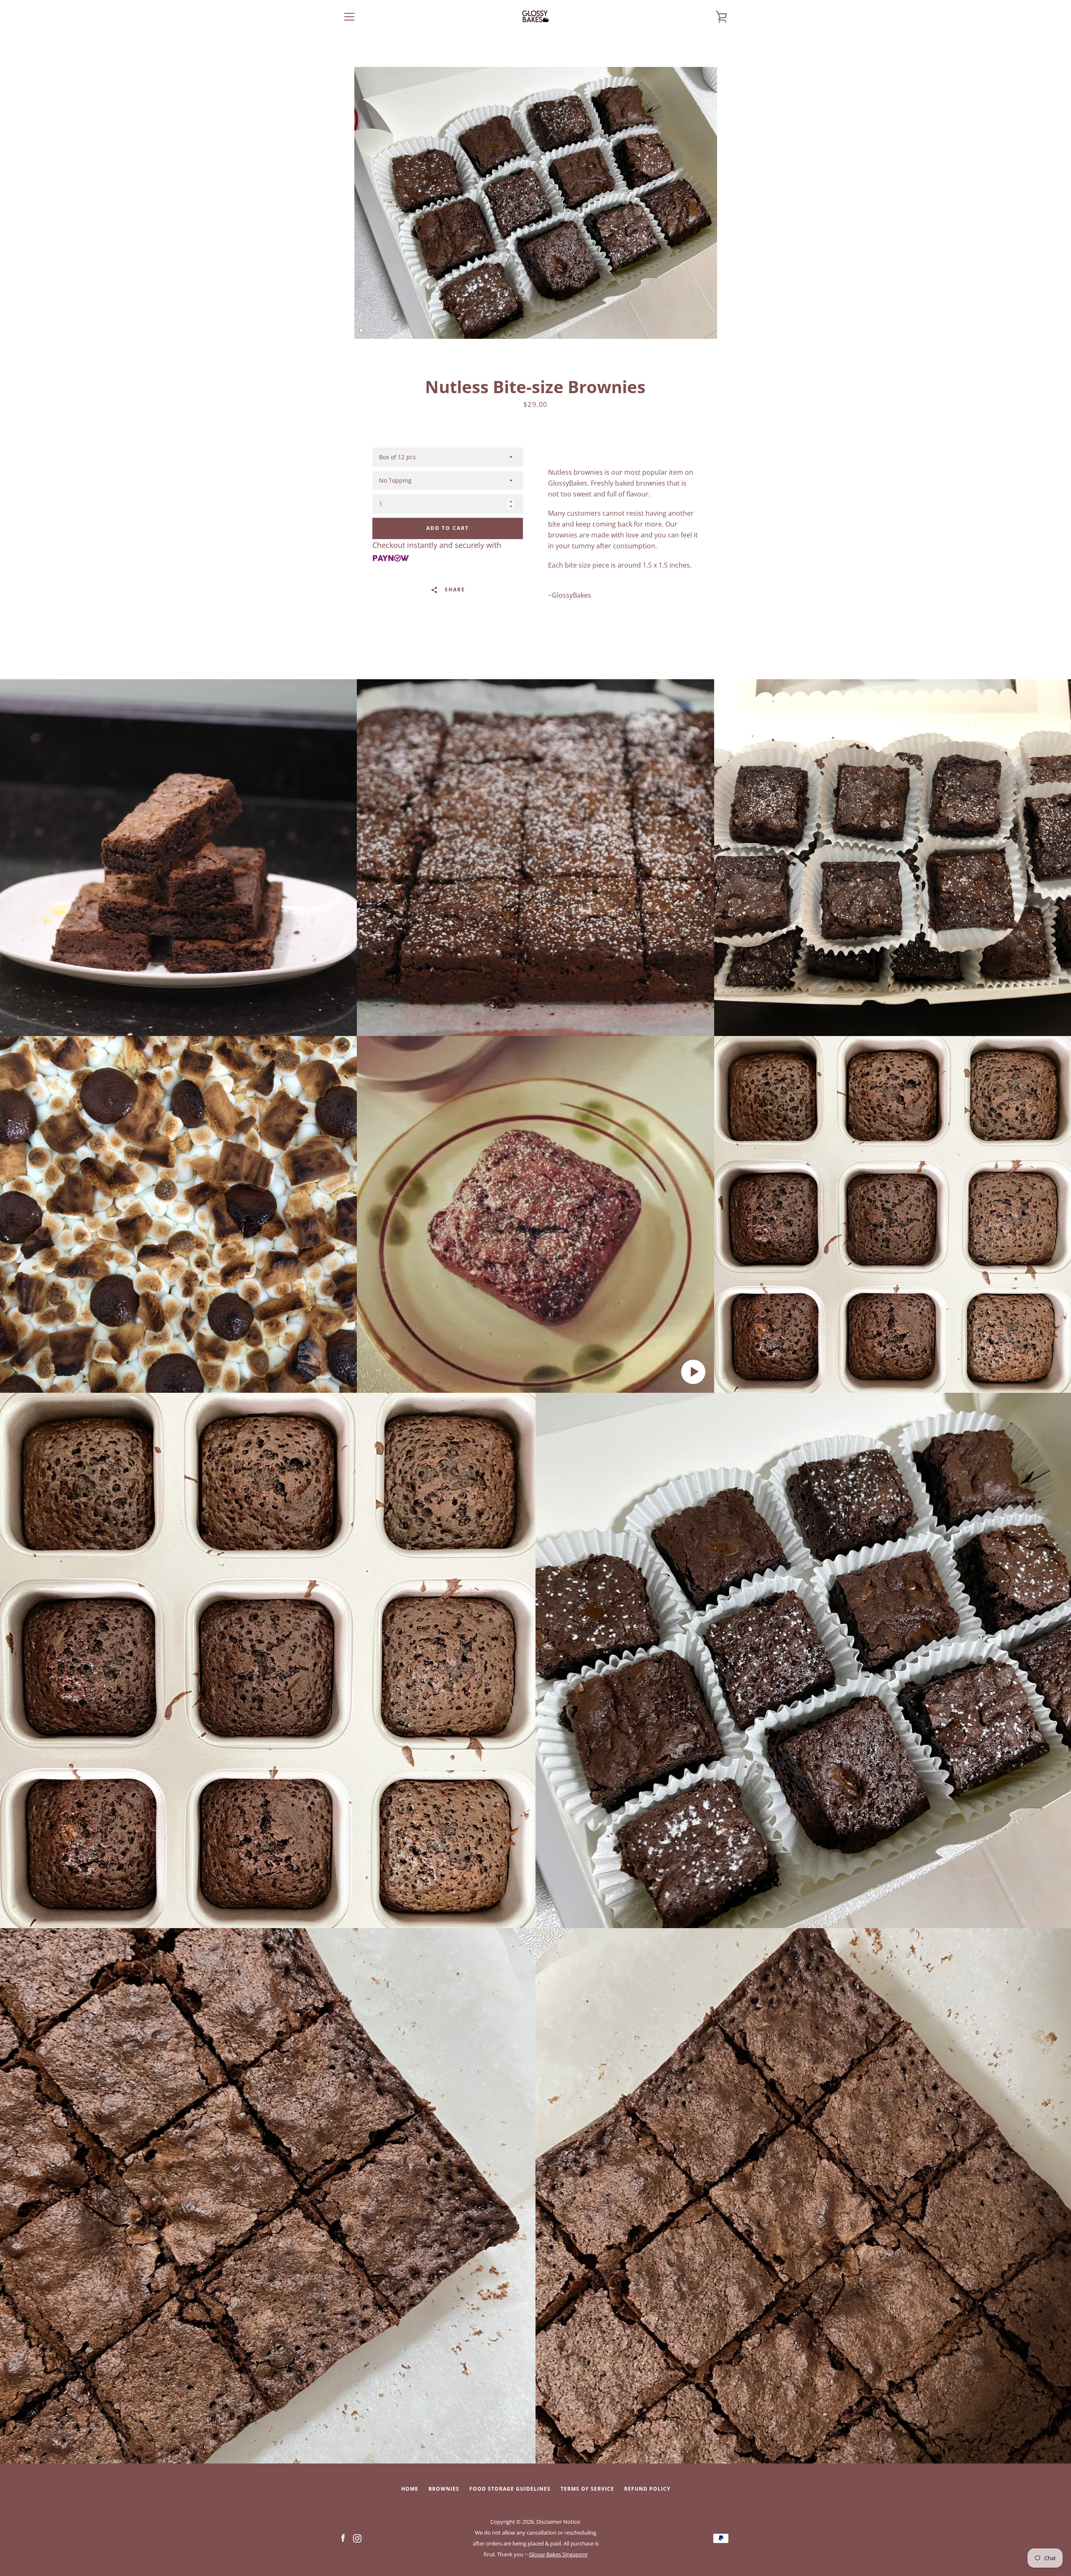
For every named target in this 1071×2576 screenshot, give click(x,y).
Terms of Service (587, 2489)
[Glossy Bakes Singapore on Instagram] (357, 2538)
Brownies (444, 2489)
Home (410, 2489)
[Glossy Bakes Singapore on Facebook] (343, 2538)
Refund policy (647, 2489)
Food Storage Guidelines (510, 2489)
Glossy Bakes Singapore (558, 2554)
